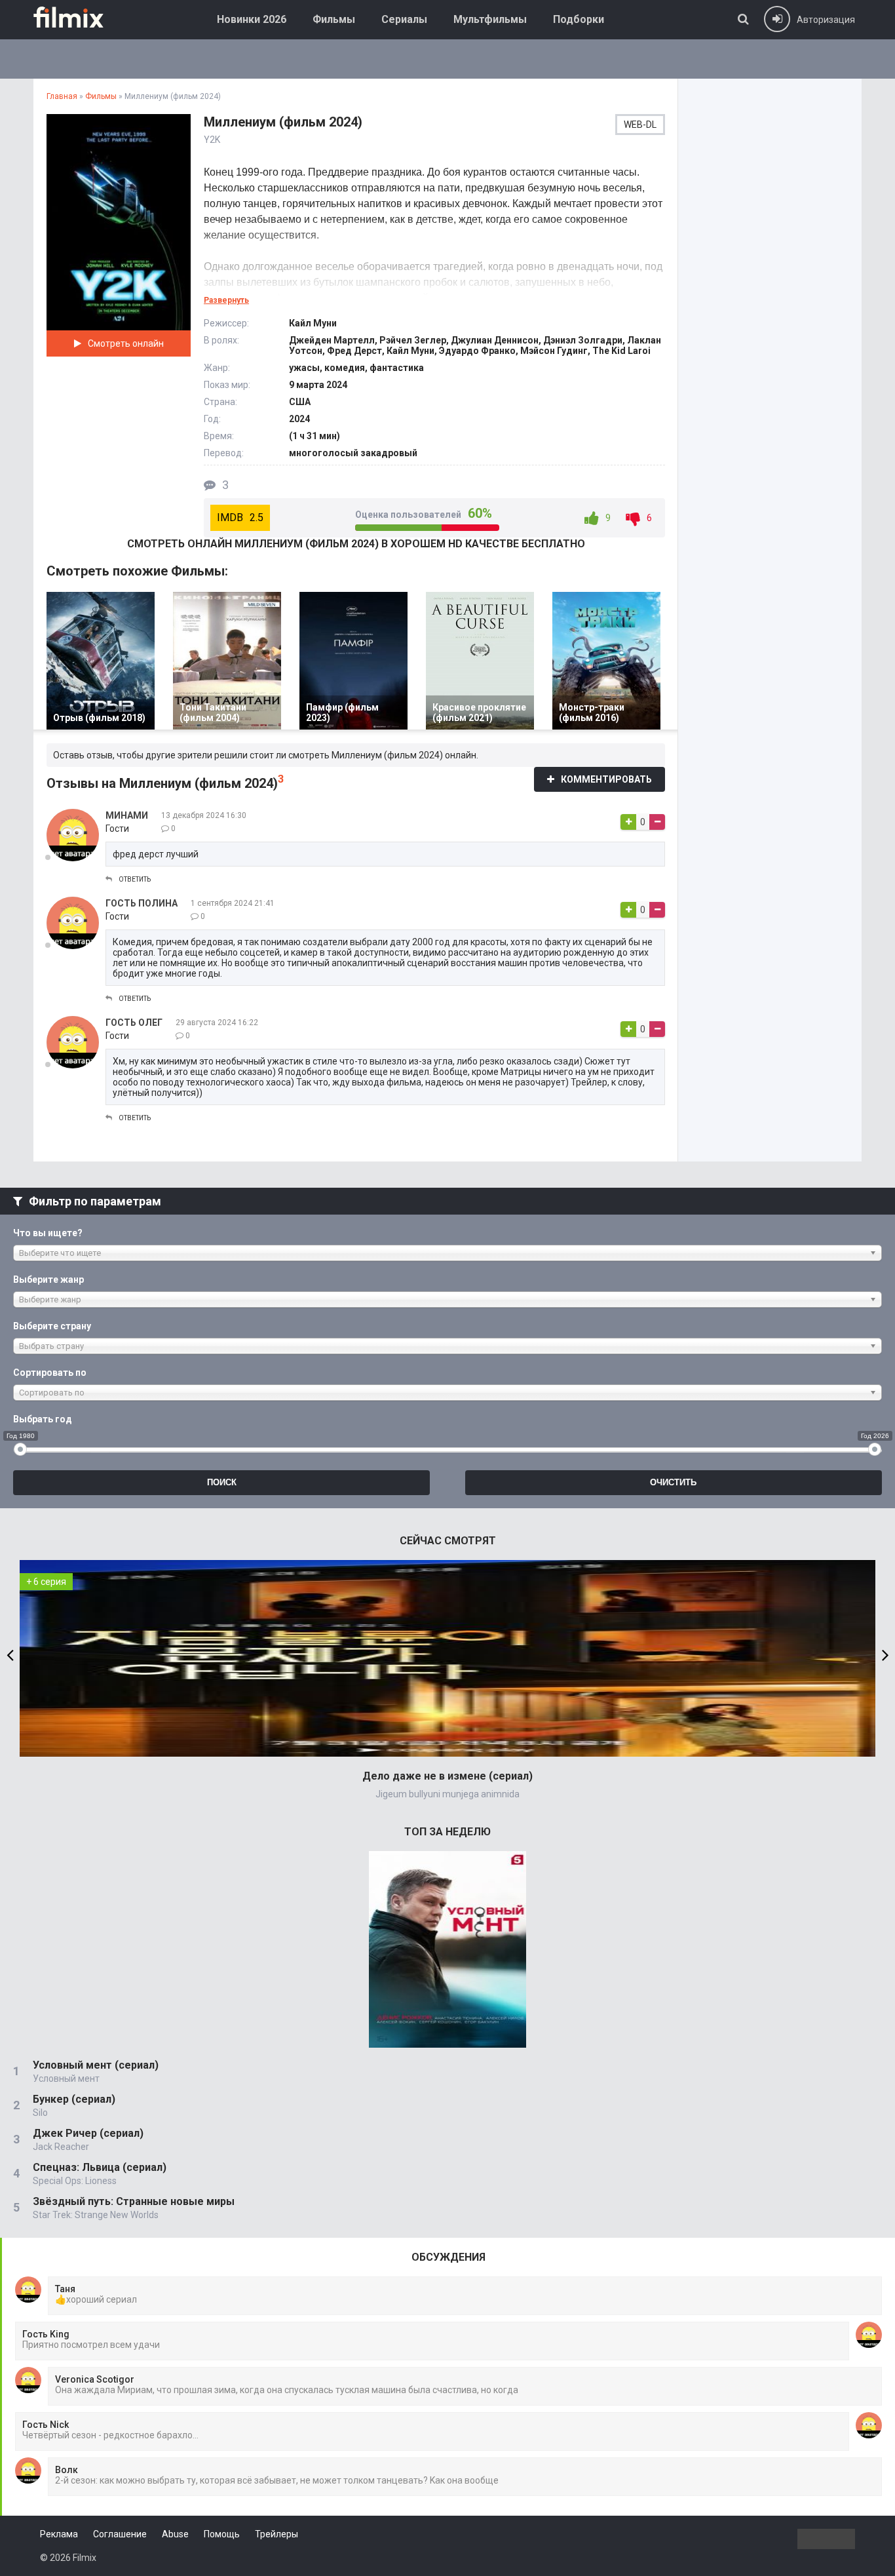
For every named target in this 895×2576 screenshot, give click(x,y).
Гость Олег (134, 1023)
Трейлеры (276, 2534)
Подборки (579, 19)
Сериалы (404, 19)
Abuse (175, 2534)
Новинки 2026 (252, 19)
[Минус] (657, 822)
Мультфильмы (490, 19)
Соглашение (120, 2534)
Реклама (59, 2534)
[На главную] (78, 17)
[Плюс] (628, 822)
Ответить (135, 879)
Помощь (222, 2534)
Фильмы (334, 19)
